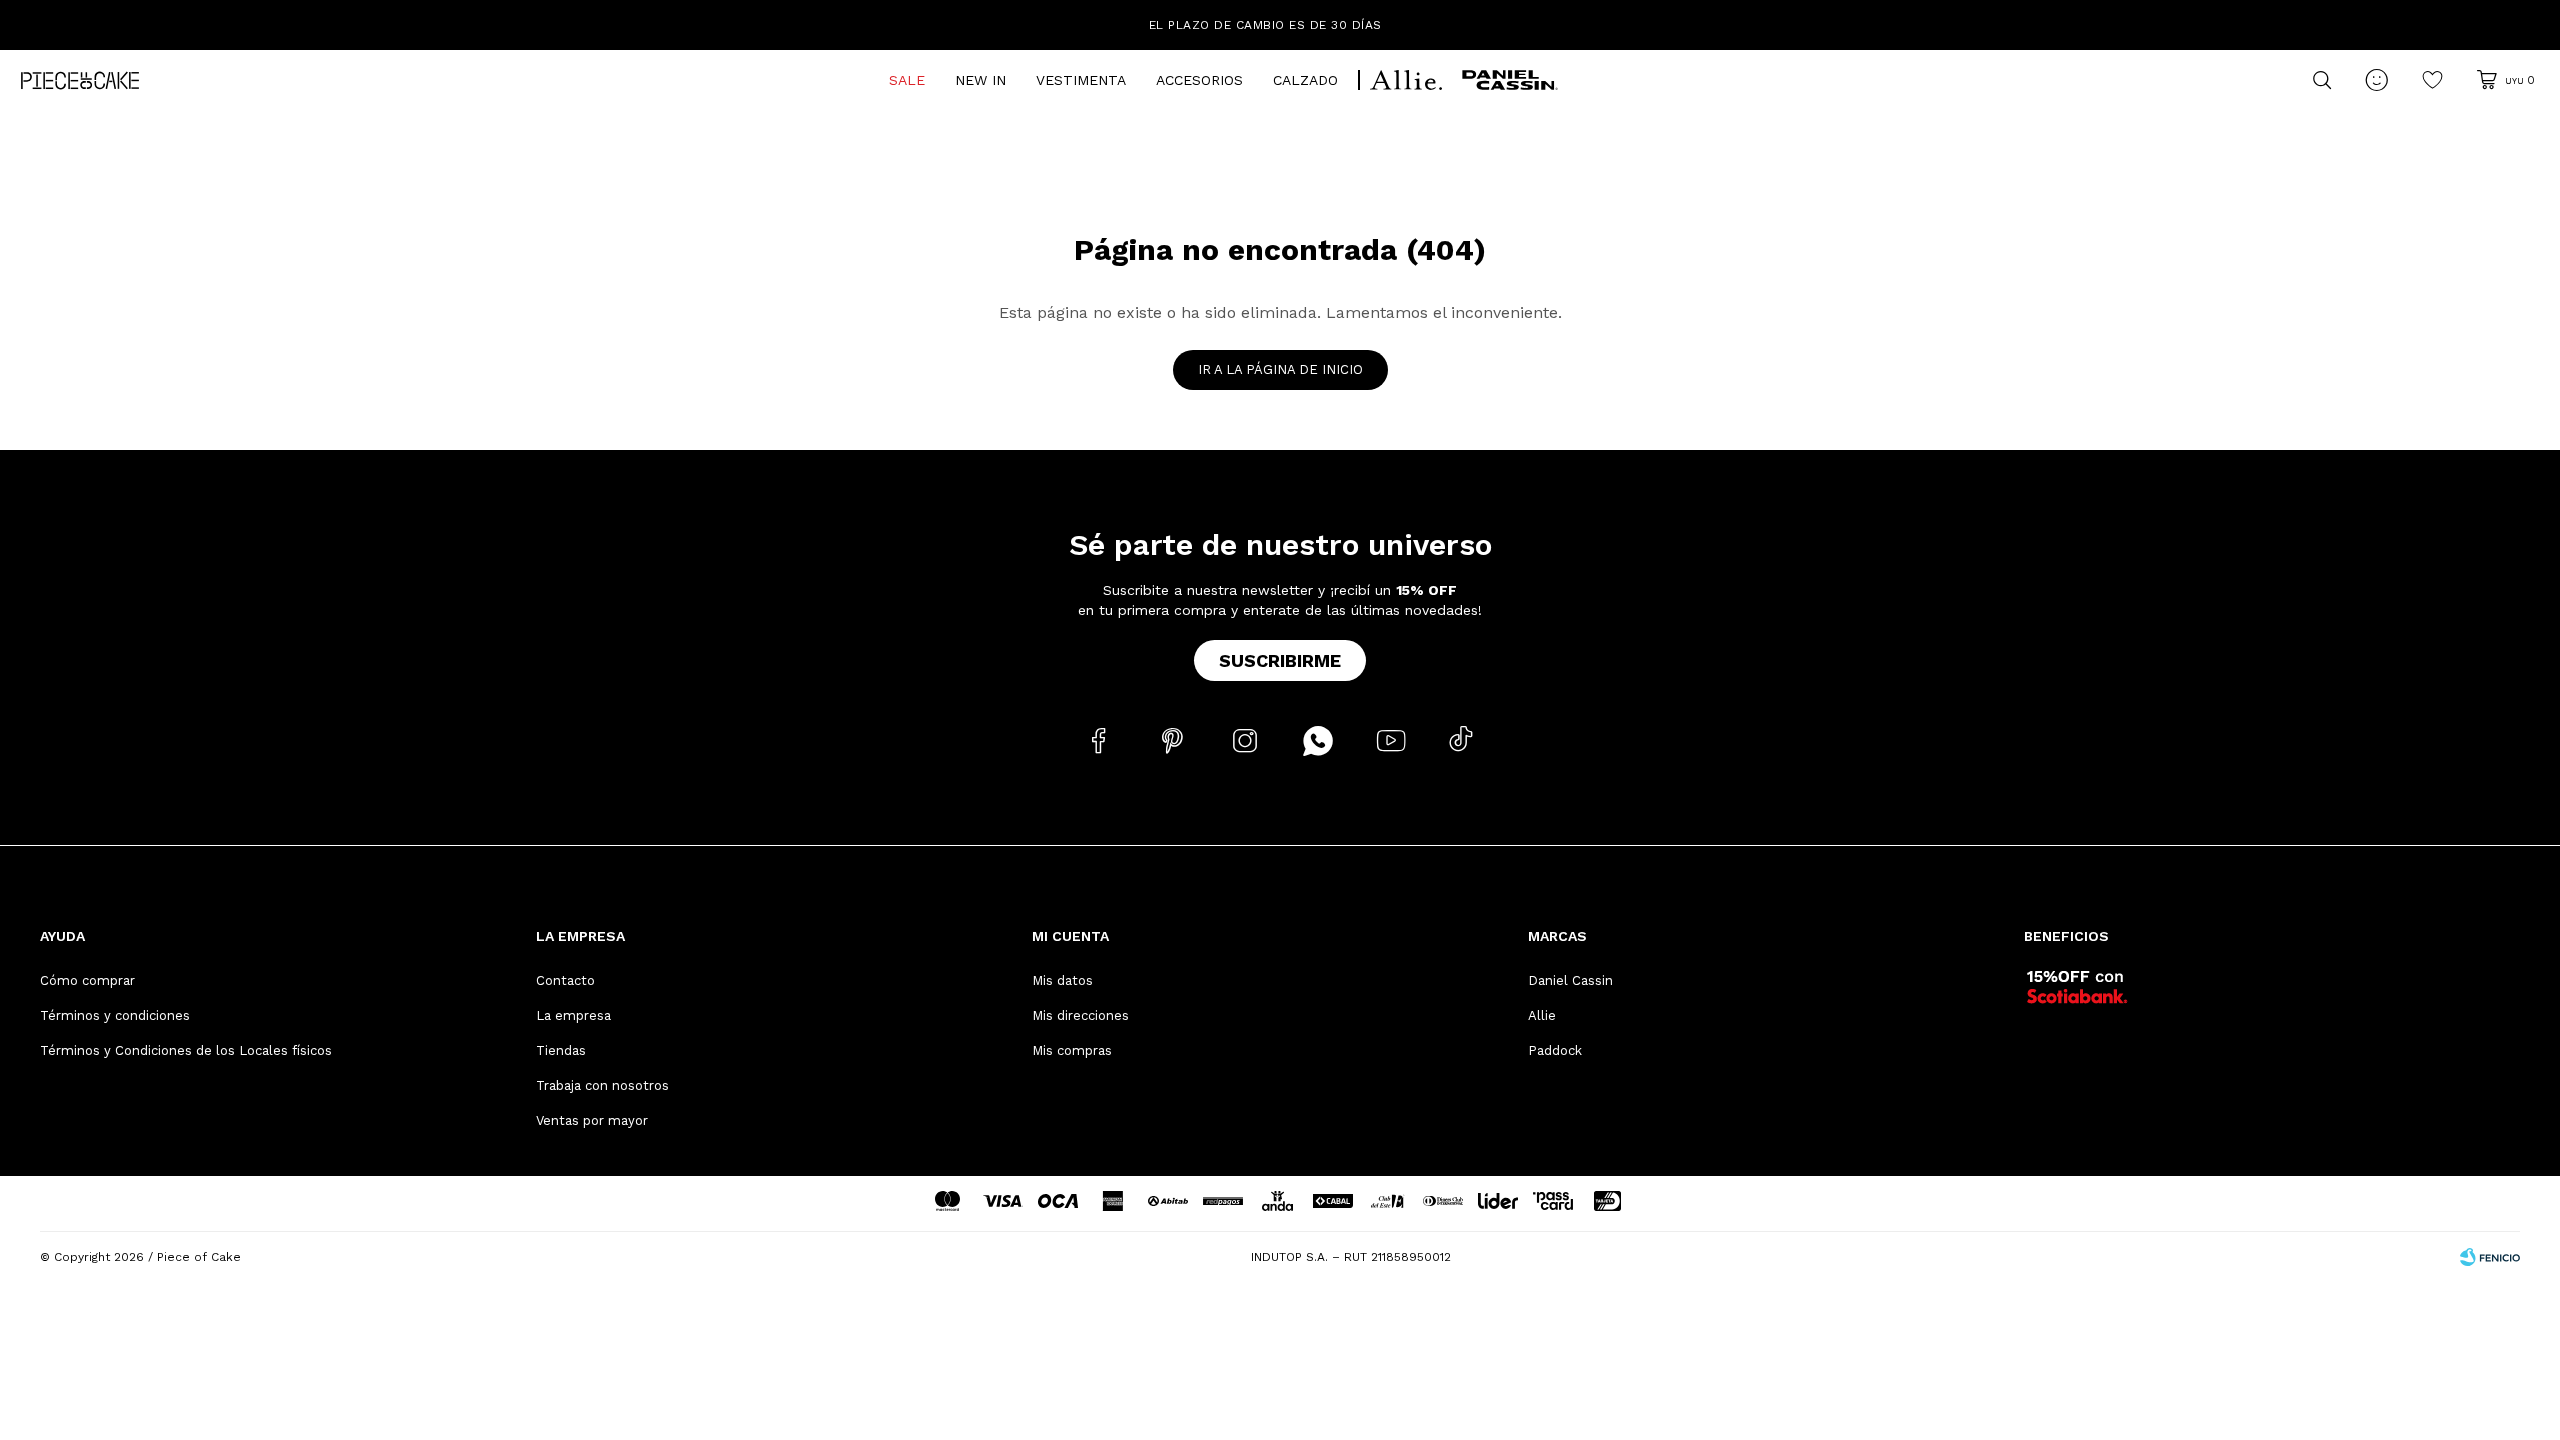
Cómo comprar (87, 980)
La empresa (573, 1015)
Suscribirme (1280, 660)
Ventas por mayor (592, 1120)
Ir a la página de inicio (1280, 369)
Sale (907, 80)
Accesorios (1199, 80)
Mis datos (1062, 980)
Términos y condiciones (115, 1015)
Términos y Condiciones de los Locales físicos (186, 1050)
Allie (1542, 1015)
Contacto (565, 980)
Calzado (1305, 80)
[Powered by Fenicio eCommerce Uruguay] (2490, 1257)
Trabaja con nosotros (602, 1085)
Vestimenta (1081, 80)
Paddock (1555, 1050)
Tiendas (561, 1050)
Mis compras (1072, 1050)
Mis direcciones (1080, 1015)
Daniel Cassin (1570, 980)
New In (980, 80)
